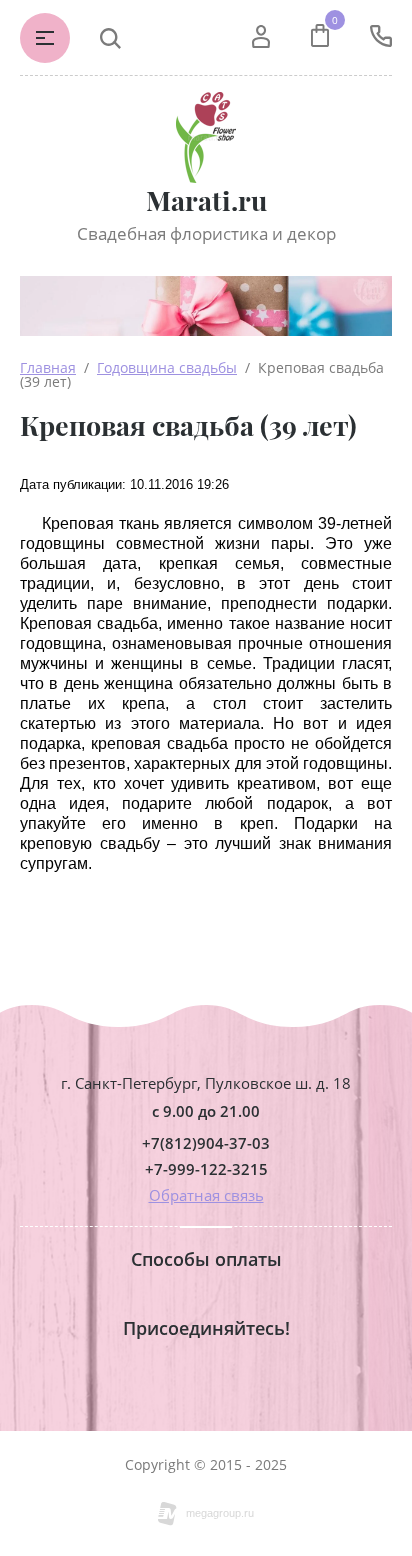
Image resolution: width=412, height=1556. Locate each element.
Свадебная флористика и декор (206, 233)
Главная (48, 367)
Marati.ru (206, 200)
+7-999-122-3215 (206, 1169)
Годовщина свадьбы (167, 367)
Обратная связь (206, 1195)
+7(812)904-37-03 (206, 1143)
